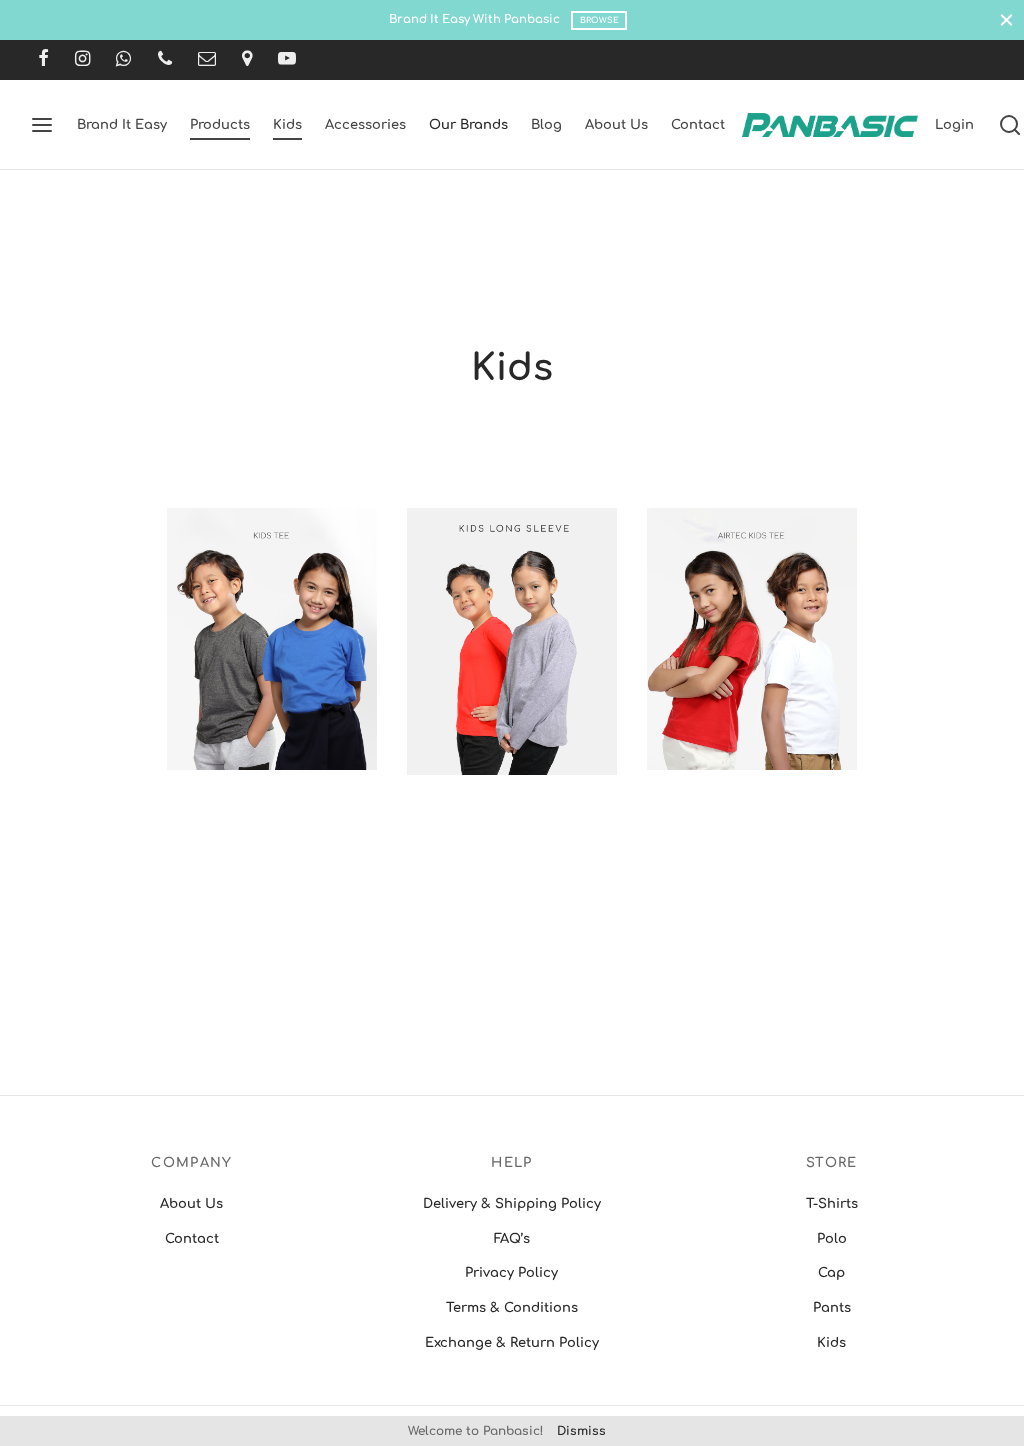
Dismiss (581, 1431)
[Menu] (42, 125)
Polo (832, 1239)
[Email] (207, 60)
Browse (599, 20)
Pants (832, 1308)
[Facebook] (43, 60)
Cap (831, 1273)
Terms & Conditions (512, 1308)
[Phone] (165, 60)
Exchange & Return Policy (512, 1343)
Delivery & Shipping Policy (512, 1204)
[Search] (1010, 125)
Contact (698, 125)
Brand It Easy (122, 125)
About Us (616, 125)
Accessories (365, 125)
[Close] (1006, 19)
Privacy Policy (511, 1273)
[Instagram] (82, 60)
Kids (287, 125)
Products (220, 125)
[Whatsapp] (123, 60)
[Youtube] (287, 60)
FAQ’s (512, 1239)
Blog (546, 125)
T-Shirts (832, 1204)
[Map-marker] (247, 60)
